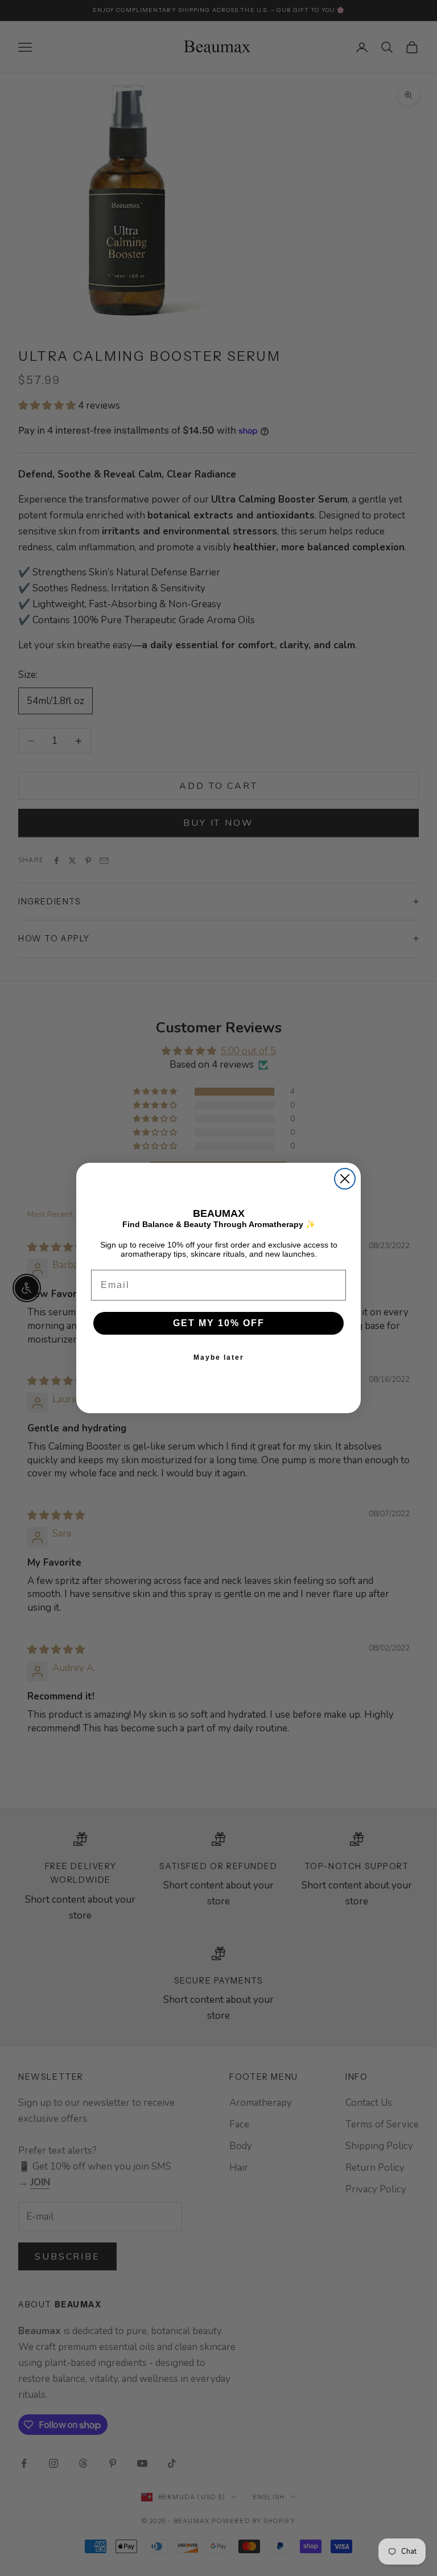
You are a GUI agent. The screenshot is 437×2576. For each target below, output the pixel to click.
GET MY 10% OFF (219, 1323)
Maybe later (219, 1357)
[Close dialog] (345, 1179)
